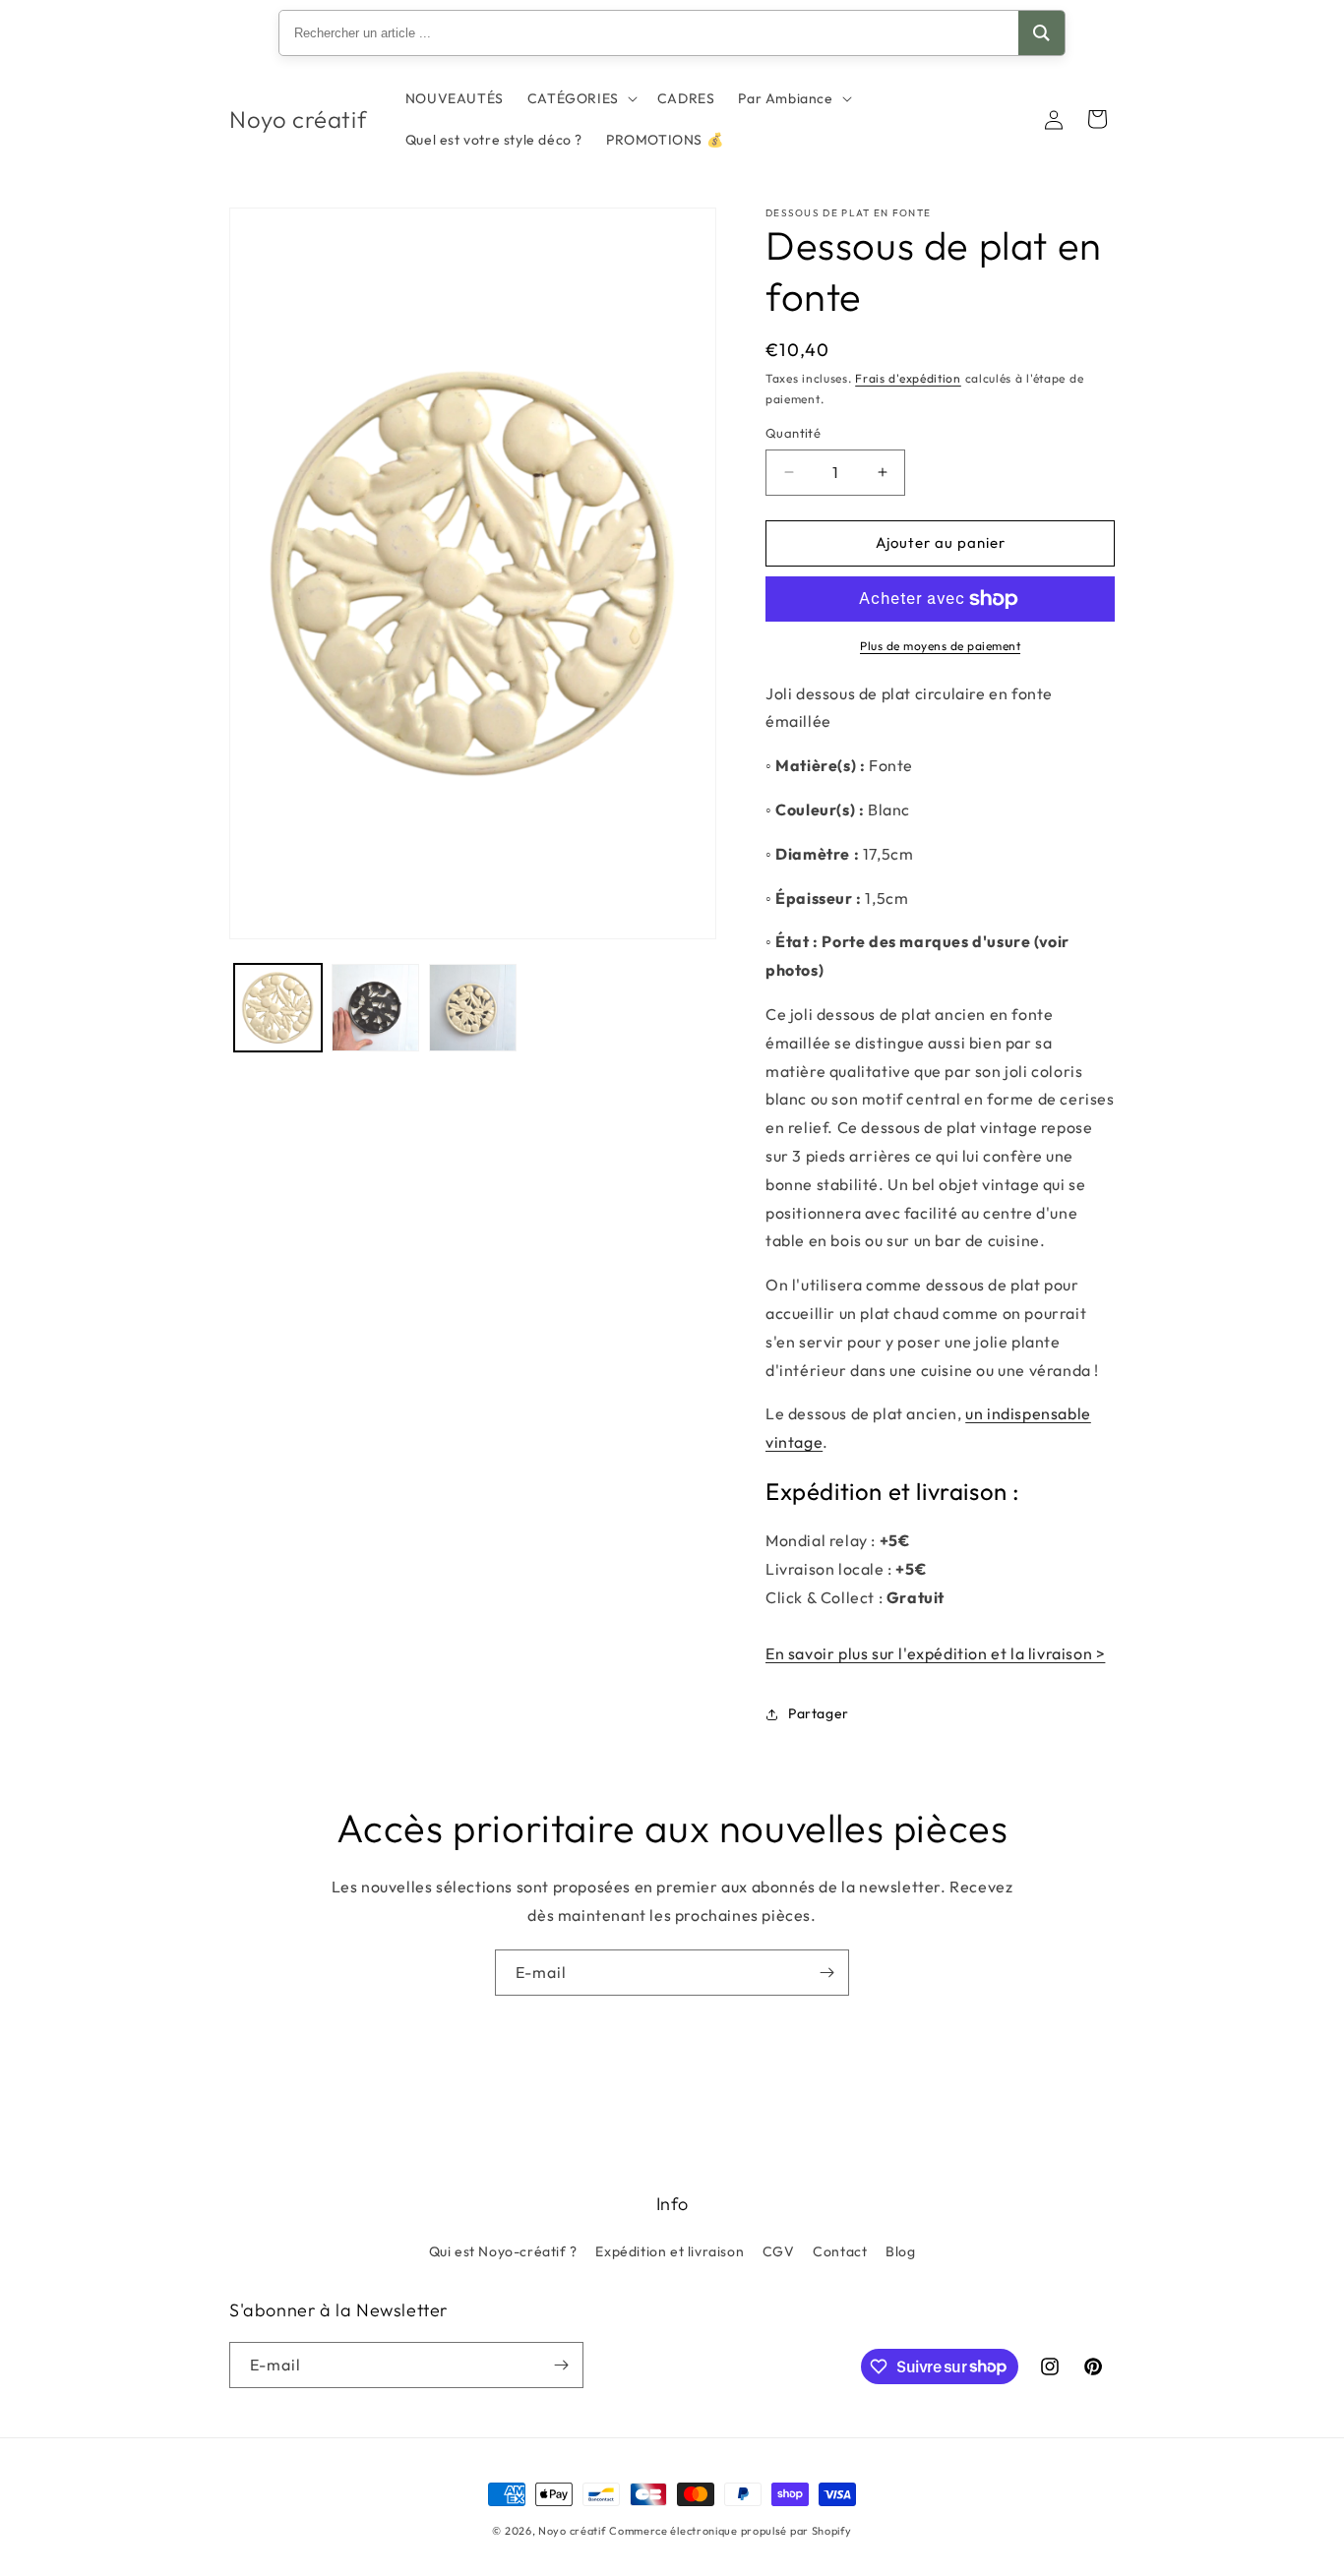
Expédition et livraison (670, 2251)
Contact (840, 2251)
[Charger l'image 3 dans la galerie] (473, 1008)
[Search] (1041, 33)
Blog (900, 2251)
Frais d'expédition (908, 378)
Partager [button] (819, 1713)
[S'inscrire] (826, 1973)
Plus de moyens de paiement (940, 646)
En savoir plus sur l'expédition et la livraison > (935, 1653)
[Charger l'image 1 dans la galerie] (278, 1008)
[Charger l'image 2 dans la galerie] (375, 1008)
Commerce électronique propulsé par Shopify (730, 2531)
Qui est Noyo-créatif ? (503, 2251)
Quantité (793, 433)
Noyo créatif (572, 2531)
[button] (580, 98)
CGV (779, 2251)
